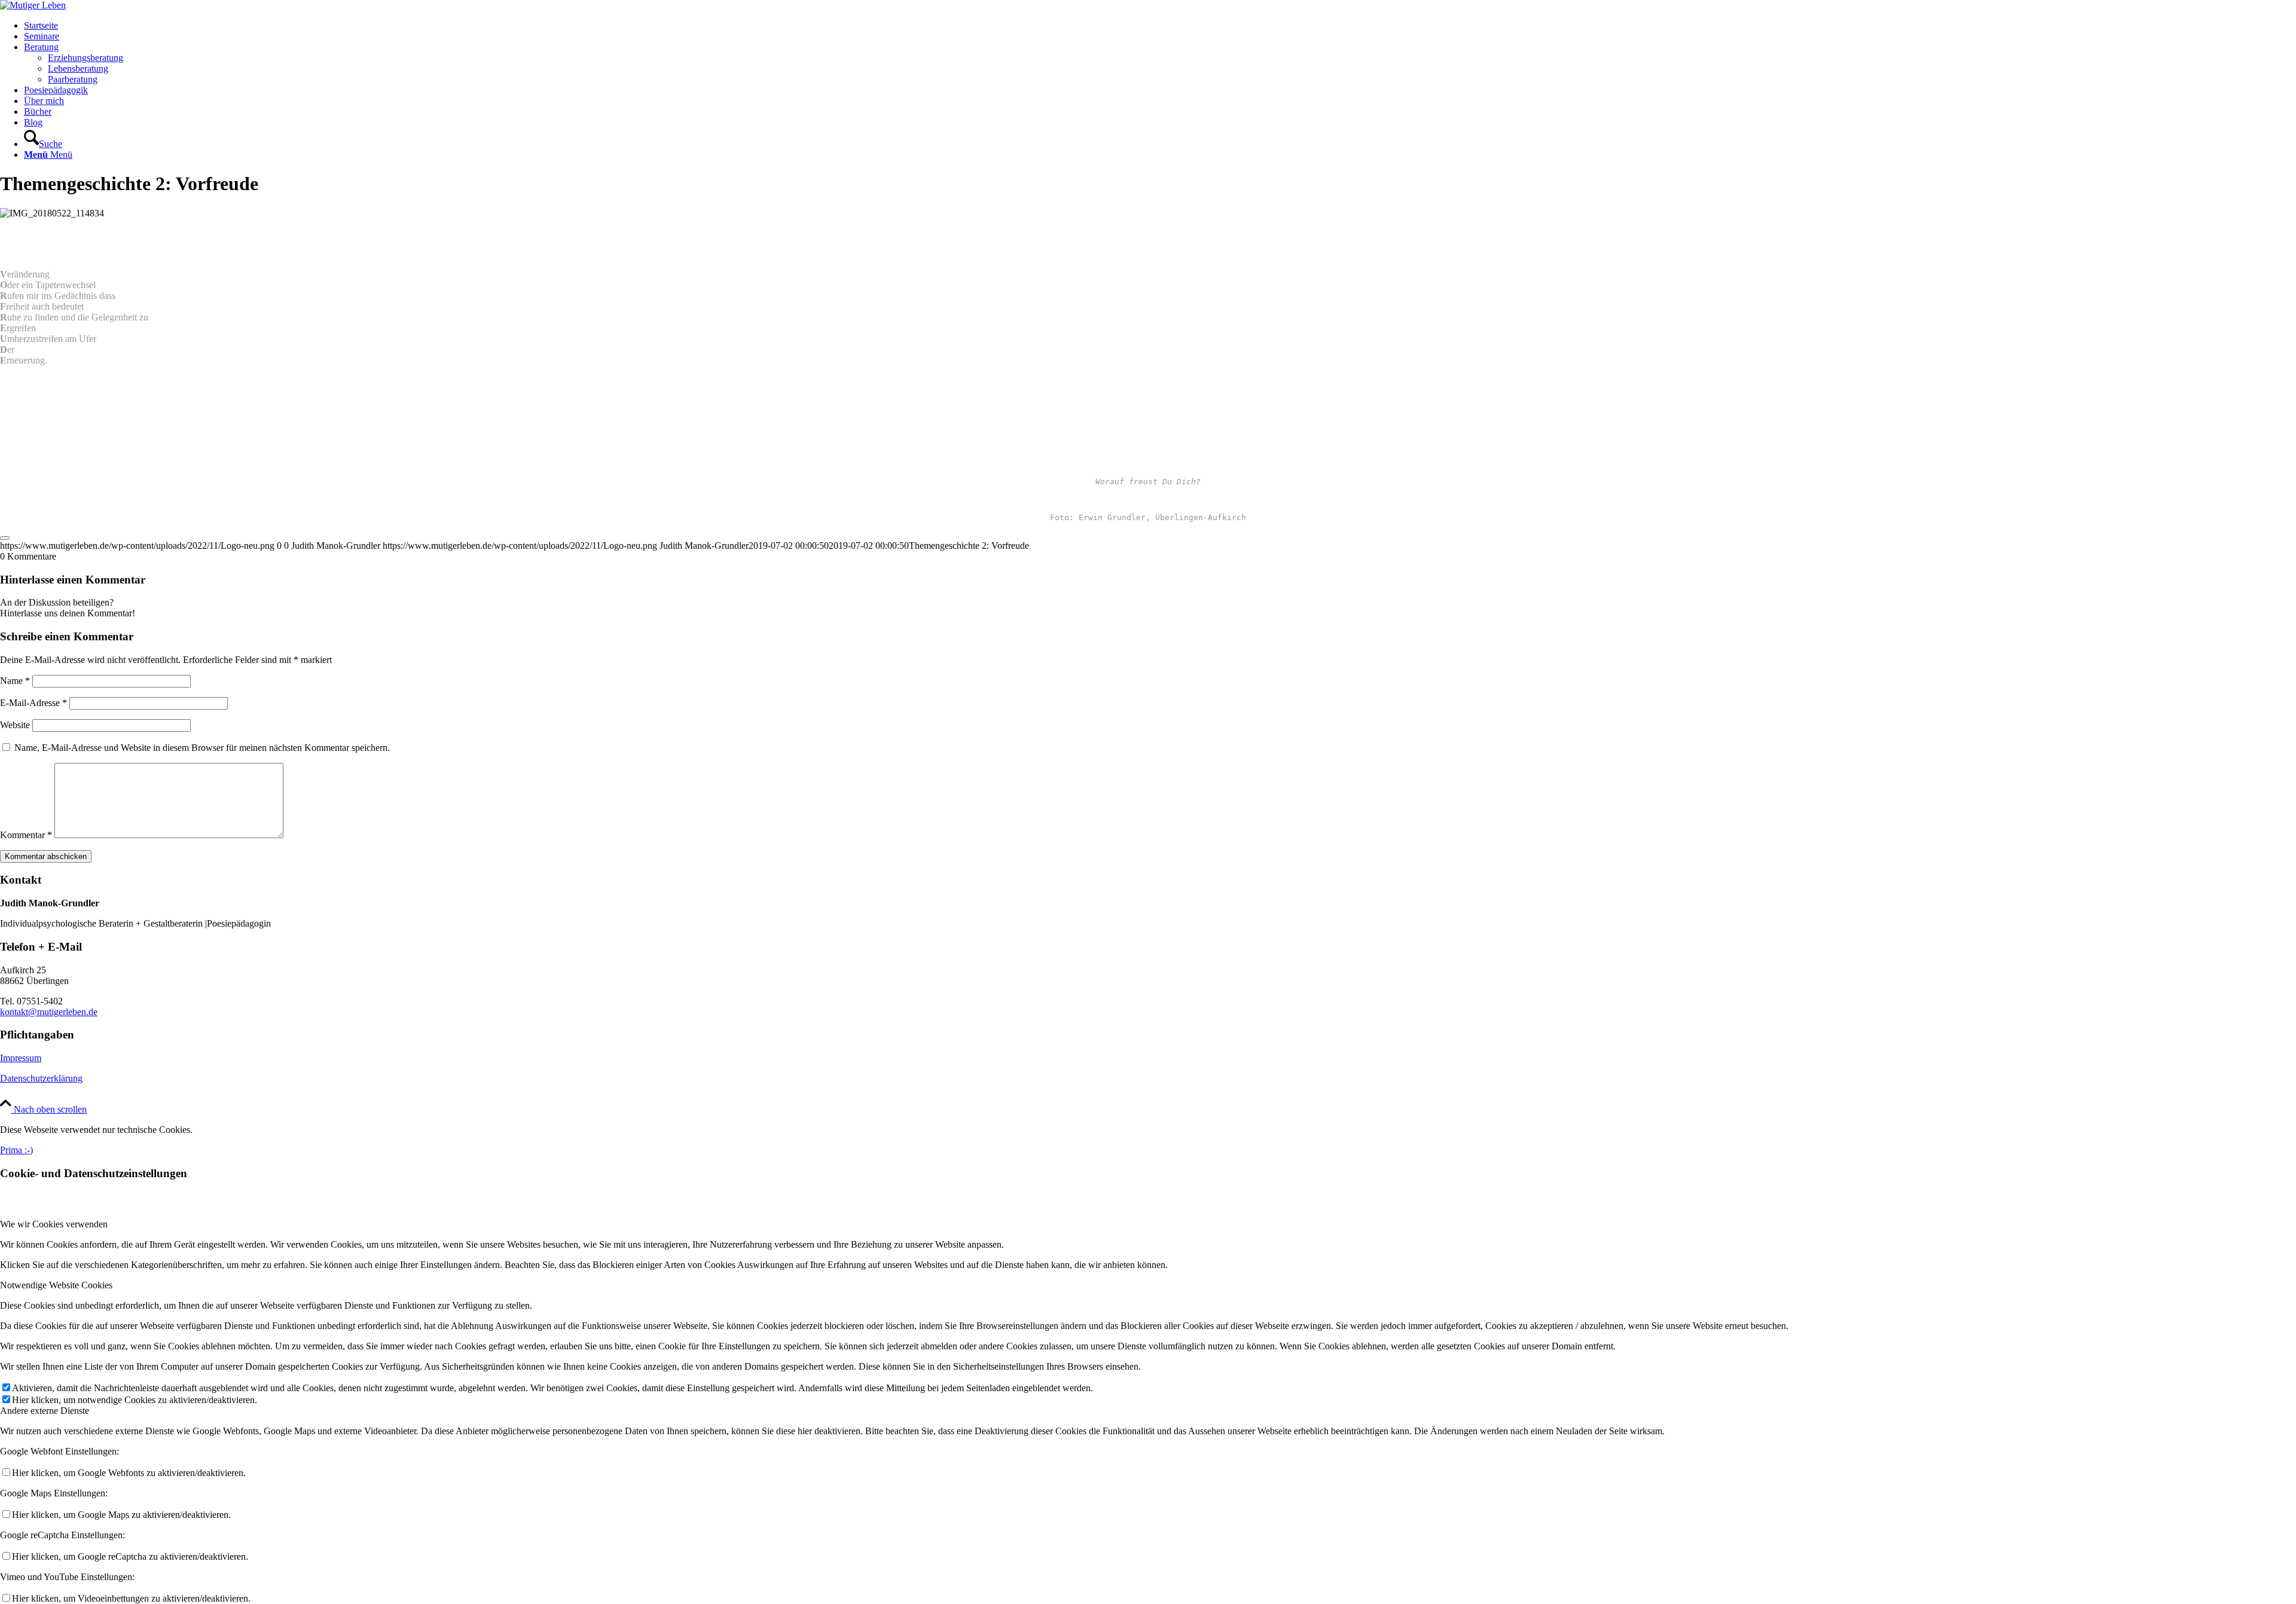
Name (15, 681)
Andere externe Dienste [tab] (45, 1411)
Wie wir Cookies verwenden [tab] (54, 1224)
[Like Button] (5, 538)
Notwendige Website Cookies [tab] (56, 1285)
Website (15, 725)
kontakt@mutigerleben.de (49, 1012)
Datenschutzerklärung (41, 1078)
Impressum (21, 1058)
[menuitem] (1160, 26)
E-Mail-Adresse (33, 703)
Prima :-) (16, 1150)
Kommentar (26, 835)
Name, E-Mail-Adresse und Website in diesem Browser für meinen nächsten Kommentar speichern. (202, 748)
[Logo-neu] (33, 5)
